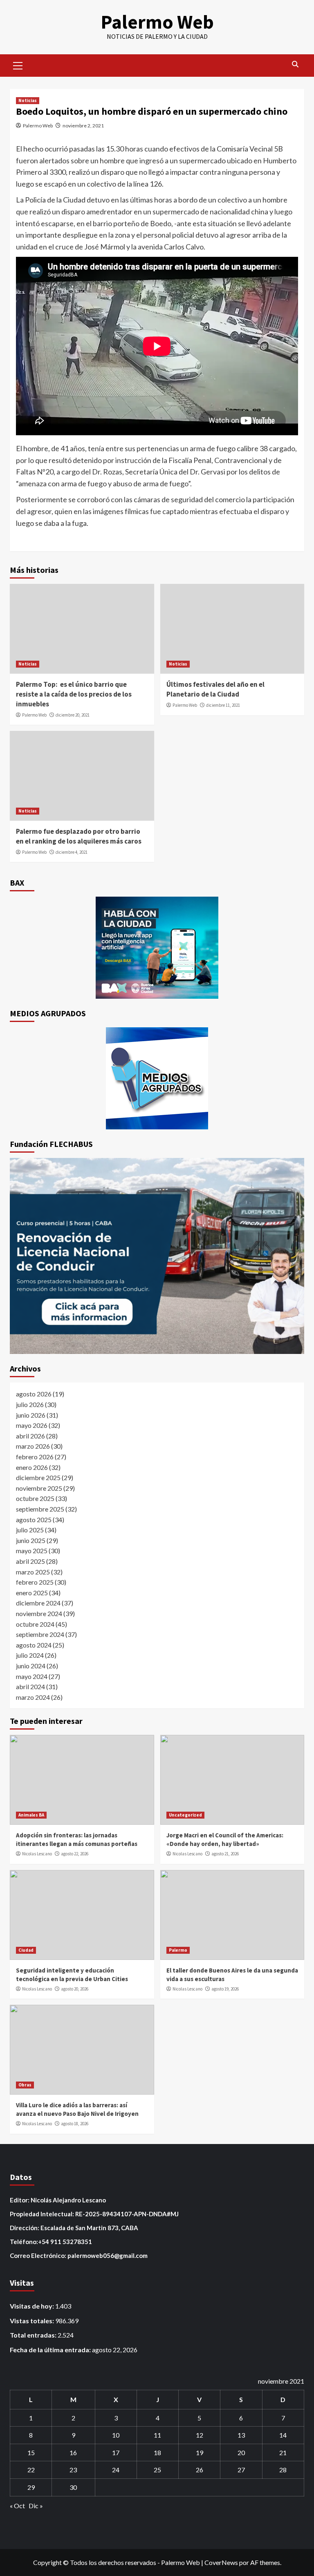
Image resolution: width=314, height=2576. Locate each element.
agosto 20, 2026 (75, 1989)
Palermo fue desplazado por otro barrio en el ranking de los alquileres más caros (79, 836)
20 (241, 2452)
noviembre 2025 (39, 1488)
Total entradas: (34, 2335)
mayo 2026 (32, 1425)
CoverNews (221, 2562)
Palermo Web (157, 22)
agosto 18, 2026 (75, 2124)
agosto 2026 (34, 1394)
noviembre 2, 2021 (83, 126)
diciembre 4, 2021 (72, 852)
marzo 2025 (33, 1572)
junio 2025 (31, 1540)
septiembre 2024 (40, 1634)
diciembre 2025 (38, 1477)
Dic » (36, 2506)
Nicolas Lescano (37, 1854)
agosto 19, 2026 (225, 1989)
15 (31, 2452)
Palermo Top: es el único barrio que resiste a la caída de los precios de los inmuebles (74, 694)
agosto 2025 (34, 1520)
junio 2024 (31, 1666)
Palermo (178, 1950)
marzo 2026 (33, 1446)
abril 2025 (30, 1561)
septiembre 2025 (40, 1509)
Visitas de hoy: (33, 2306)
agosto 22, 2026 (75, 1854)
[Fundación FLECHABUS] (157, 1256)
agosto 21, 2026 (225, 1854)
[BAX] (157, 948)
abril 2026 (30, 1436)
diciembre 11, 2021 (223, 705)
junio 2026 (31, 1415)
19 (200, 2452)
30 (73, 2487)
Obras (25, 2085)
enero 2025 (32, 1593)
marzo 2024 (33, 1697)
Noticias (28, 100)
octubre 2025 (35, 1498)
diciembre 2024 (38, 1603)
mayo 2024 (32, 1676)
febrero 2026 (35, 1457)
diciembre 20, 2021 (73, 715)
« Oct (17, 2506)
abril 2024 (30, 1687)
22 (31, 2470)
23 (73, 2470)
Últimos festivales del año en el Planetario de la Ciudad (215, 689)
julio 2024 (30, 1655)
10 (116, 2435)
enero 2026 (32, 1467)
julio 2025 (30, 1530)
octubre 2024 (35, 1624)
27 (241, 2470)
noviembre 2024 (39, 1613)
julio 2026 (30, 1404)
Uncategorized (185, 1815)
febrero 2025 (35, 1582)
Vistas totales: (33, 2321)
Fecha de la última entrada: (51, 2350)
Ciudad (26, 1950)
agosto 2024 (34, 1645)
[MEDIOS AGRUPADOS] (157, 1078)
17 (116, 2452)
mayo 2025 (32, 1551)
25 (157, 2470)
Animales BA (31, 1815)
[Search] (295, 64)
